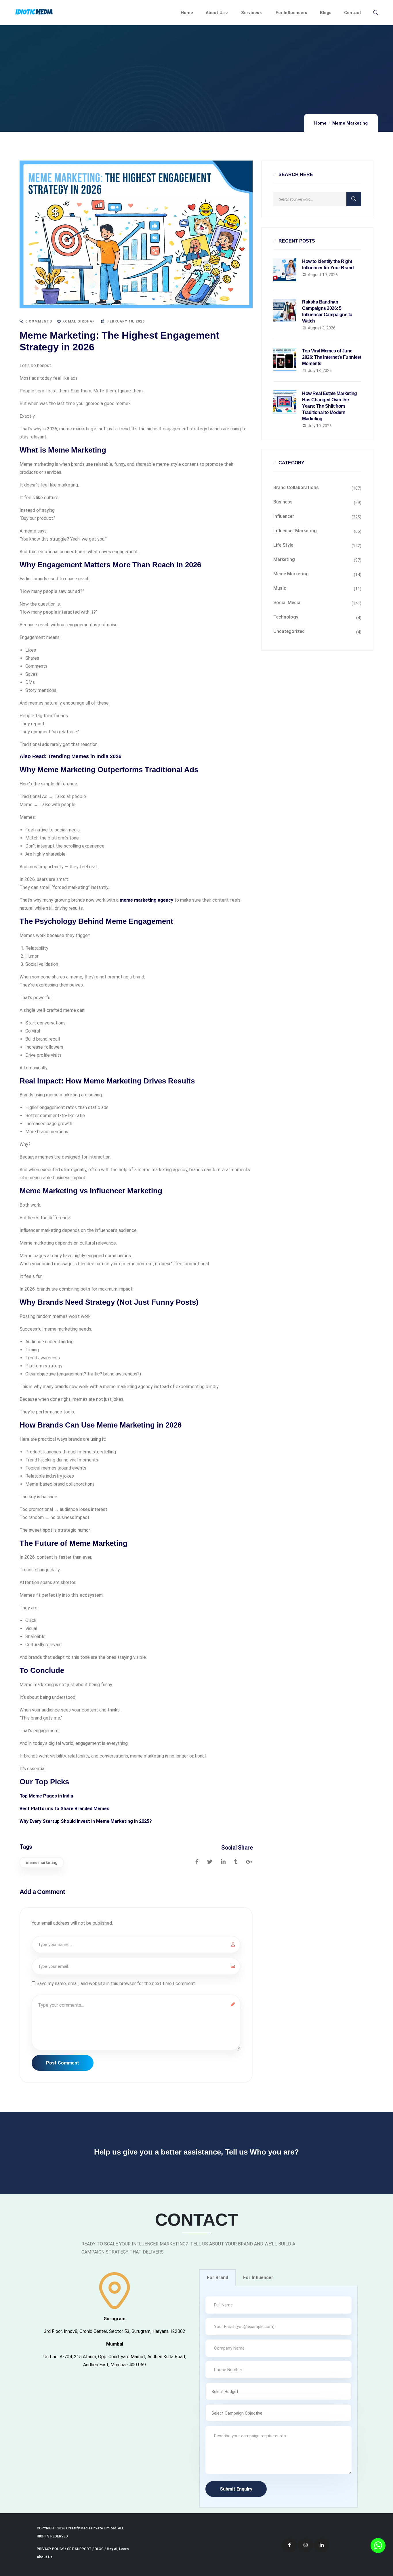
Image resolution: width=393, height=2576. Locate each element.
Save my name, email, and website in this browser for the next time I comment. (116, 1983)
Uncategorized (289, 631)
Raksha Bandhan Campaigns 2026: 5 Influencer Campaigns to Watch (327, 311)
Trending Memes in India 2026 (85, 756)
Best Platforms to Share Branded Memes (64, 1809)
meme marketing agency (146, 900)
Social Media (287, 603)
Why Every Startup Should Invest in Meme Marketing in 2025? (86, 1821)
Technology (286, 617)
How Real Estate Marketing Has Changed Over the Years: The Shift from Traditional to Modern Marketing (330, 406)
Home (320, 123)
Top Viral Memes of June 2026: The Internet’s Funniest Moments (332, 357)
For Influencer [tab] (258, 2278)
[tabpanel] (278, 2397)
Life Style (283, 545)
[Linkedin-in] (322, 2545)
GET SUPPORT (79, 2549)
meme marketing (42, 1863)
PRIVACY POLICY (50, 2549)
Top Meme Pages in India (46, 1796)
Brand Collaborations (296, 487)
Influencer (284, 516)
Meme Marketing (350, 123)
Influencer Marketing (295, 531)
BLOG (99, 2549)
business (283, 502)
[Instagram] (306, 2545)
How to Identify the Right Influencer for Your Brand (328, 265)
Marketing (284, 559)
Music (280, 588)
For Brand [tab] (218, 2278)
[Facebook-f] (289, 2545)
